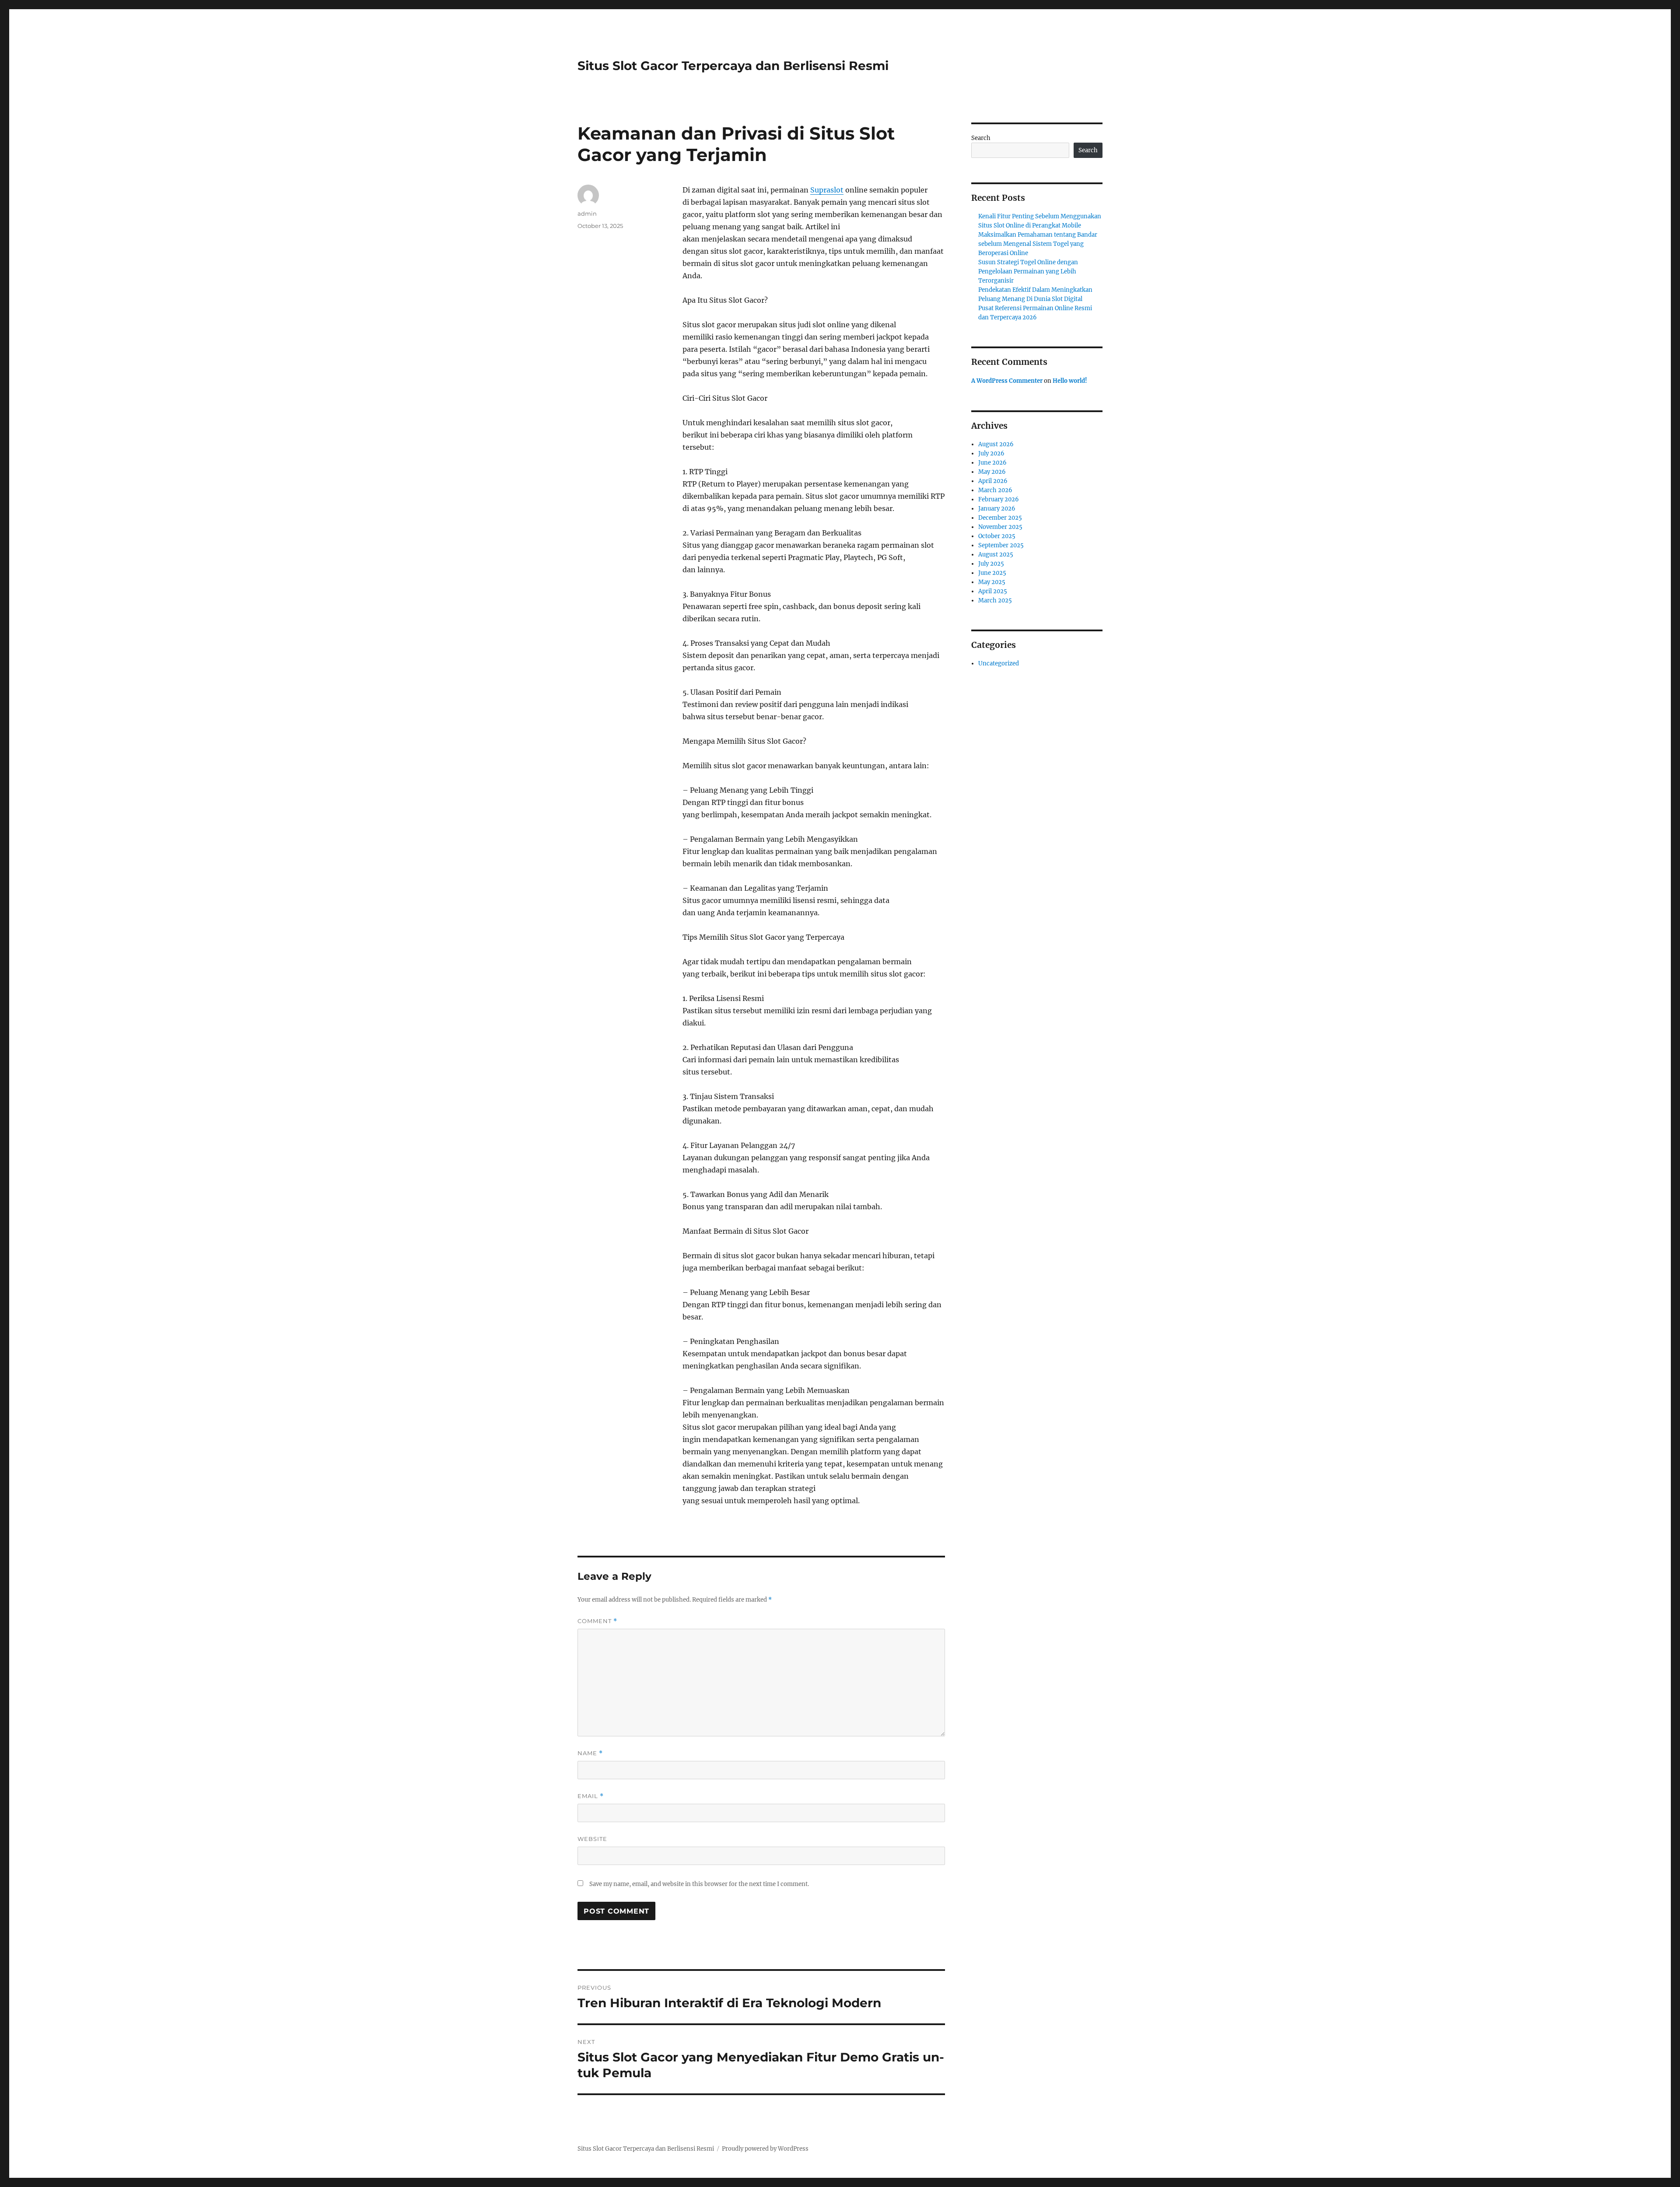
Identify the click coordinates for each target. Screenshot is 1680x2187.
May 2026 (992, 472)
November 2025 (1000, 527)
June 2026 (992, 463)
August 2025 (996, 555)
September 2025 (1001, 545)
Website (592, 1839)
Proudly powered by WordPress (765, 2149)
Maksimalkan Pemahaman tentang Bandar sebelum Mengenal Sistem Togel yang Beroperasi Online (1038, 244)
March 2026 (995, 490)
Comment (597, 1621)
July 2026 (991, 453)
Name (590, 1753)
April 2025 (993, 591)
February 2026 (999, 499)
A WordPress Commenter (1007, 381)
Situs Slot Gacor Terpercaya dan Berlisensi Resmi (733, 66)
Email (591, 1796)
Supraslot (827, 190)
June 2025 (992, 573)
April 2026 (993, 481)
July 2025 (991, 564)
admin (587, 213)
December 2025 (1000, 518)
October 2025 (997, 536)
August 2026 (996, 444)
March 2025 (995, 600)
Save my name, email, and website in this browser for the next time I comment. (699, 1884)
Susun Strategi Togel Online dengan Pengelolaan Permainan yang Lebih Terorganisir (1028, 271)
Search (981, 138)
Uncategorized (999, 663)
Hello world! (1070, 381)
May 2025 (992, 582)
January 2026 (997, 509)
